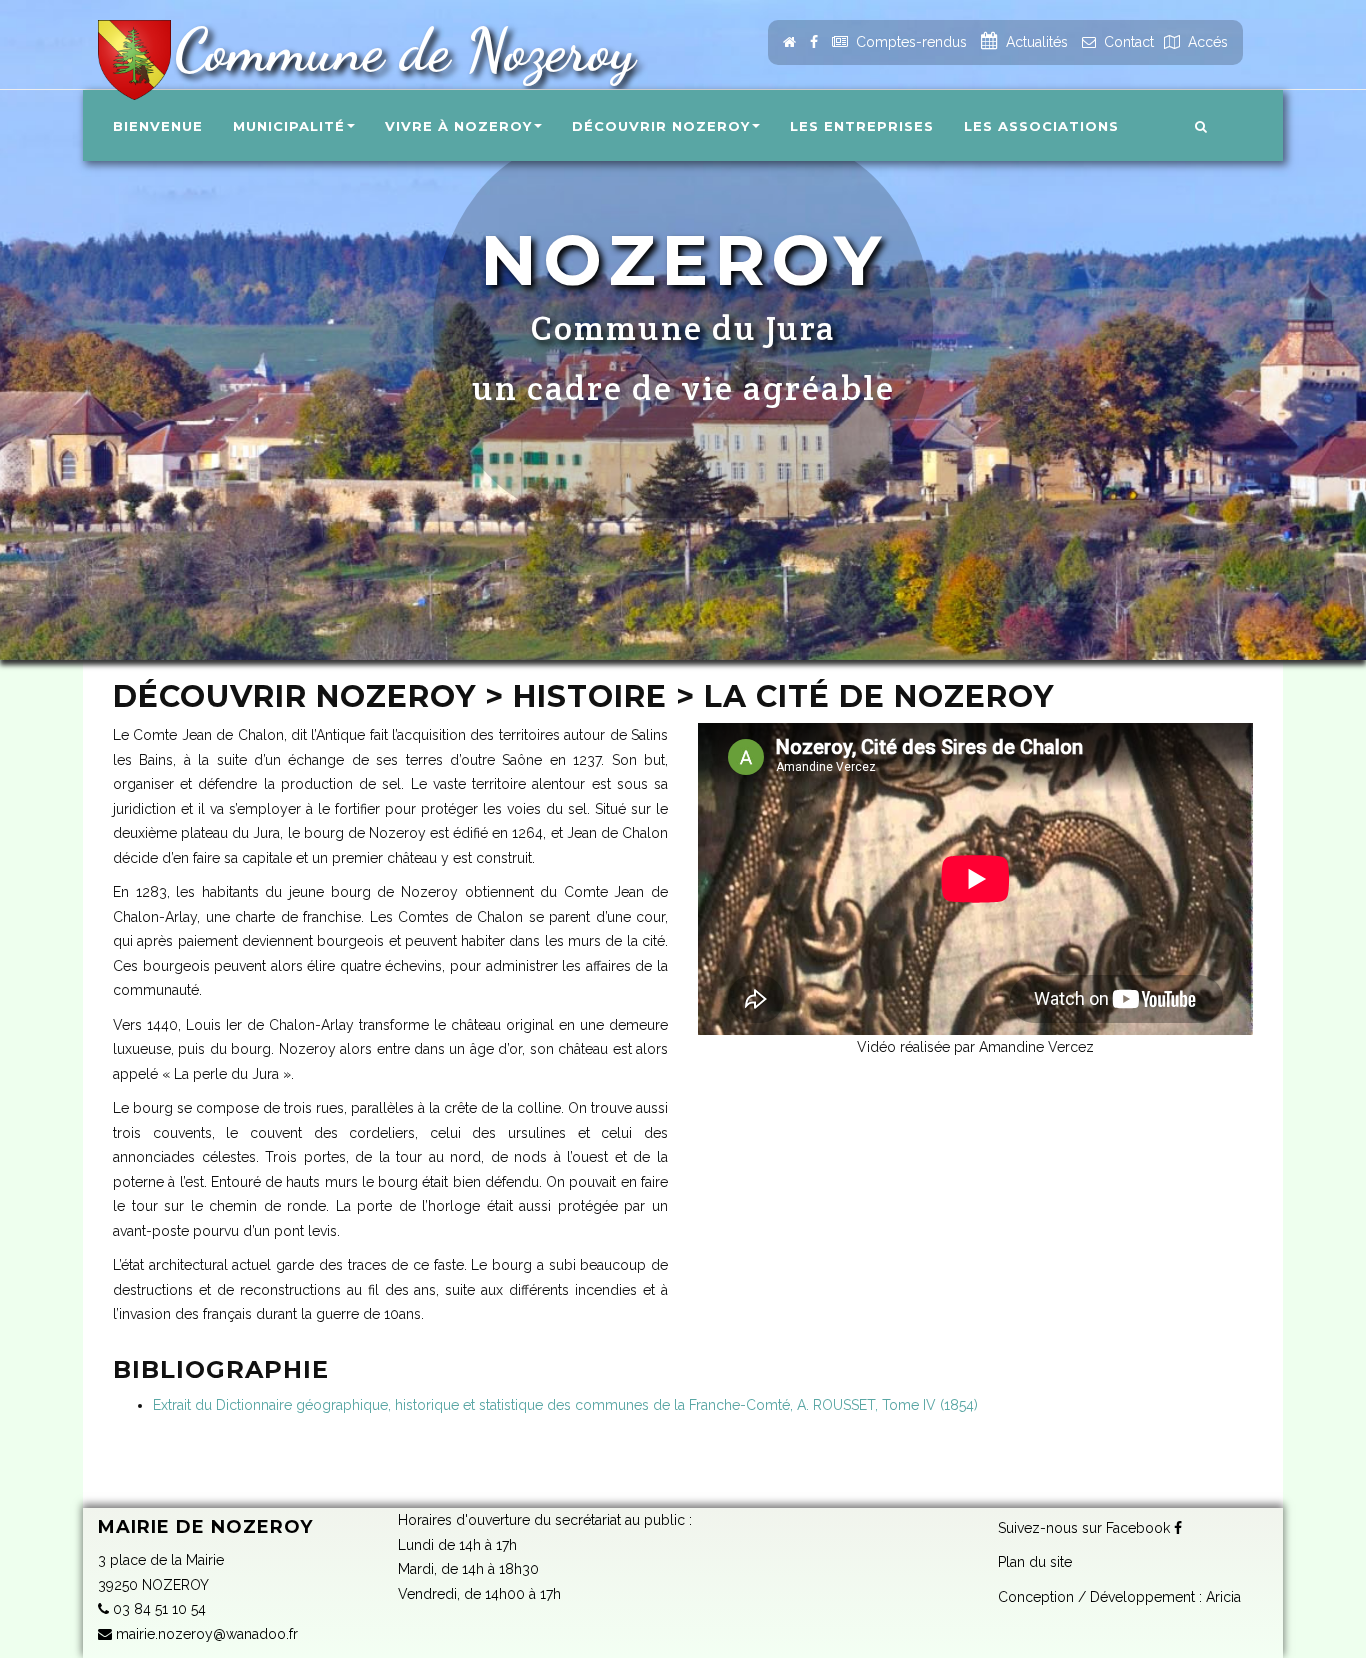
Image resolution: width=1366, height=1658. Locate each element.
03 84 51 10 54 (157, 1609)
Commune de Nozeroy (396, 50)
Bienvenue (158, 126)
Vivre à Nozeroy (458, 126)
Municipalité (289, 126)
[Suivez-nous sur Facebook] (814, 42)
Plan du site (1035, 1562)
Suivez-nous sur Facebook (1086, 1528)
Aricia (1223, 1597)
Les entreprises (862, 126)
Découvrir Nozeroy (661, 126)
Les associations (1041, 126)
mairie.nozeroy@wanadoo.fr (205, 1634)
